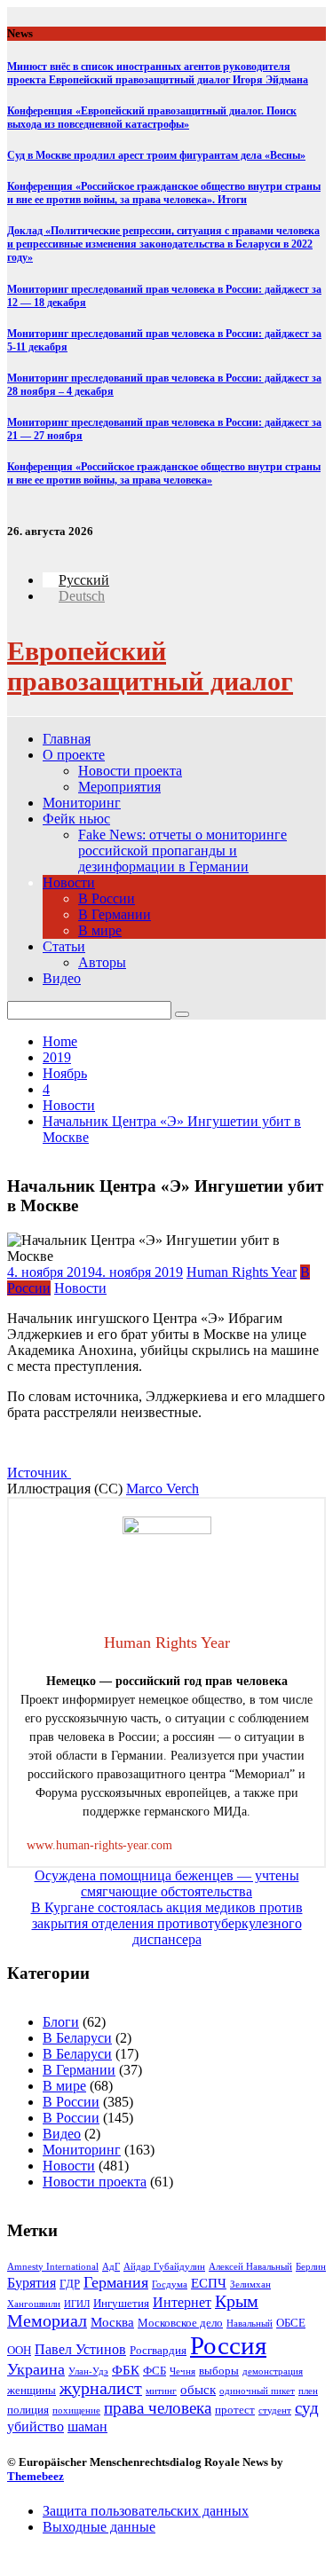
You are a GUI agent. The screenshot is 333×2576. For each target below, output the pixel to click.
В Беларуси (77, 2038)
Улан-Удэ (88, 2371)
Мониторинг (82, 803)
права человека (158, 2408)
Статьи (64, 946)
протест (235, 2410)
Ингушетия (121, 2303)
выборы (219, 2371)
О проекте (74, 755)
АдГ (111, 2267)
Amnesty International (53, 2267)
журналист (101, 2388)
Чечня (182, 2371)
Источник (39, 1473)
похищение (76, 2411)
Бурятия (32, 2283)
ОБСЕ (291, 2323)
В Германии (115, 914)
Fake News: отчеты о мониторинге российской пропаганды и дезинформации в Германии (182, 851)
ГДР (70, 2284)
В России (107, 898)
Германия (116, 2282)
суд (307, 2408)
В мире (100, 930)
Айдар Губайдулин (164, 2267)
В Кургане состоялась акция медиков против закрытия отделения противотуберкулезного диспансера (167, 1923)
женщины (32, 2390)
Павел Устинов (80, 2349)
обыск (198, 2390)
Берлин (311, 2267)
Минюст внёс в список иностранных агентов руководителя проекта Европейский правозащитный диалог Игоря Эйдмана (158, 73)
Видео (62, 978)
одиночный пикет (257, 2391)
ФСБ (155, 2371)
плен (308, 2391)
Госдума (170, 2285)
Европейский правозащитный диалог (150, 666)
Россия (228, 2345)
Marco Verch (163, 1489)
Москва (112, 2322)
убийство (36, 2426)
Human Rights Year (242, 1272)
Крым (237, 2301)
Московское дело (180, 2323)
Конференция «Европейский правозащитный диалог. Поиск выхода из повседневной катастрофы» (152, 118)
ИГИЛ (77, 2304)
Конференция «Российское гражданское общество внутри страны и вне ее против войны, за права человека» (164, 473)
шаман (87, 2426)
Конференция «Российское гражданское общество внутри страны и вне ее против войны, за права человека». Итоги (164, 193)
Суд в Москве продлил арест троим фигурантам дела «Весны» (156, 155)
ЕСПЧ (209, 2283)
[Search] (182, 1014)
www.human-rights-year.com (99, 1845)
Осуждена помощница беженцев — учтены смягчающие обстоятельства (167, 1883)
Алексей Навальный (250, 2267)
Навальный (250, 2324)
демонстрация (273, 2371)
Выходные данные (99, 2527)
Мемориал (47, 2321)
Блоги (61, 2022)
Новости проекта (130, 771)
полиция (28, 2410)
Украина (36, 2369)
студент (275, 2411)
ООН (19, 2350)
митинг (161, 2391)
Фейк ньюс (76, 819)
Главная (67, 739)
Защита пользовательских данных (146, 2511)
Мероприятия (119, 787)
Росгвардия (158, 2350)
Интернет (182, 2302)
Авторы (102, 962)
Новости (69, 882)
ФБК (126, 2370)
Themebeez (36, 2476)
